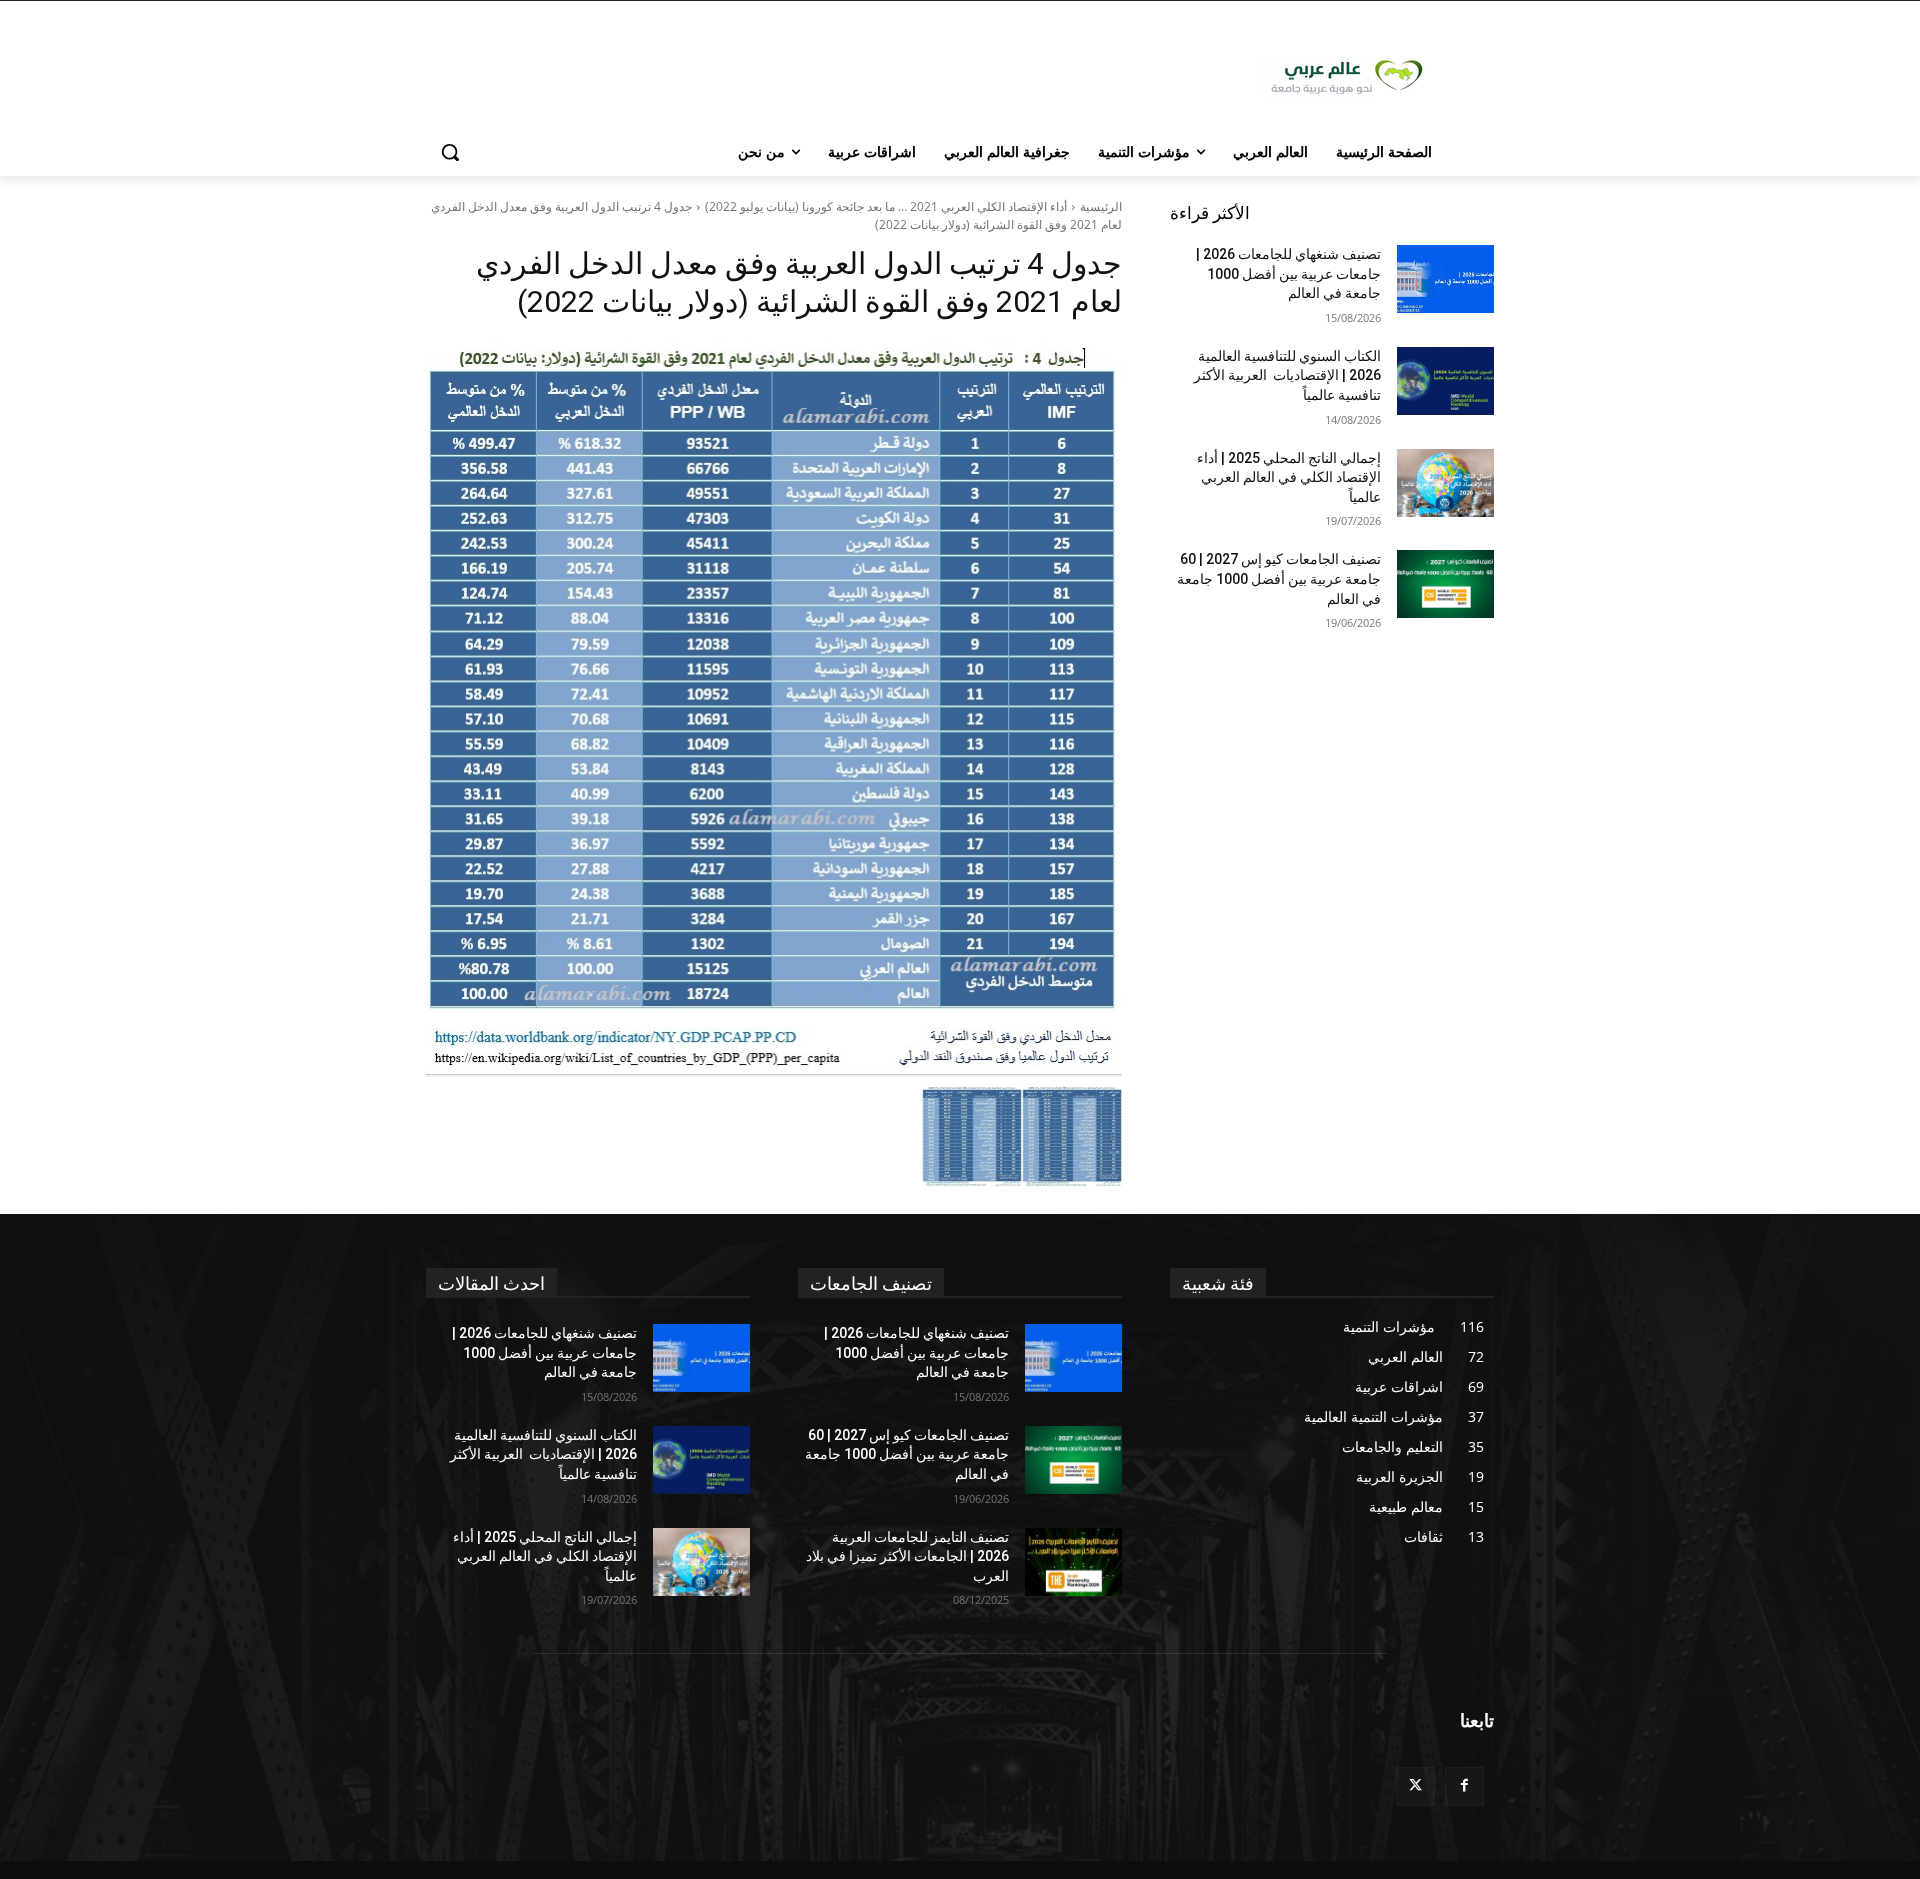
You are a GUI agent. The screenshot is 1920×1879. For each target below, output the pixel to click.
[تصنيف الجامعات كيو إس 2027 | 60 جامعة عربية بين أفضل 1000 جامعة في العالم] (1445, 584)
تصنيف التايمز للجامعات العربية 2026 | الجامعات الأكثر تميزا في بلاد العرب (907, 1556)
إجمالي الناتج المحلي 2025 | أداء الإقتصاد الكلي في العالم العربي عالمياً (1289, 477)
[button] (450, 152)
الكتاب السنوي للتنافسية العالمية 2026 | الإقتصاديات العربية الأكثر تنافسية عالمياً (1287, 375)
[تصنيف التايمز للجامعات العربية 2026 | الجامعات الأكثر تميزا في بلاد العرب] (1073, 1562)
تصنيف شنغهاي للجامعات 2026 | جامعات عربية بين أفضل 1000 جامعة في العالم (1288, 273)
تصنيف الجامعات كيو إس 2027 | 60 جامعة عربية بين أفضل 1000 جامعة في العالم (1279, 578)
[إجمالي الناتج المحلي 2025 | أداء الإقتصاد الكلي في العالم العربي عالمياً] (1445, 483)
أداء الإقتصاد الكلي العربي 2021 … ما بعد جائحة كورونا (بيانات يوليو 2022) (886, 206)
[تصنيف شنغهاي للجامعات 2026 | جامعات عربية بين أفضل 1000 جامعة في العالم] (1445, 279)
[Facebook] (1464, 1786)
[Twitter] (1415, 1786)
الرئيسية (1101, 206)
